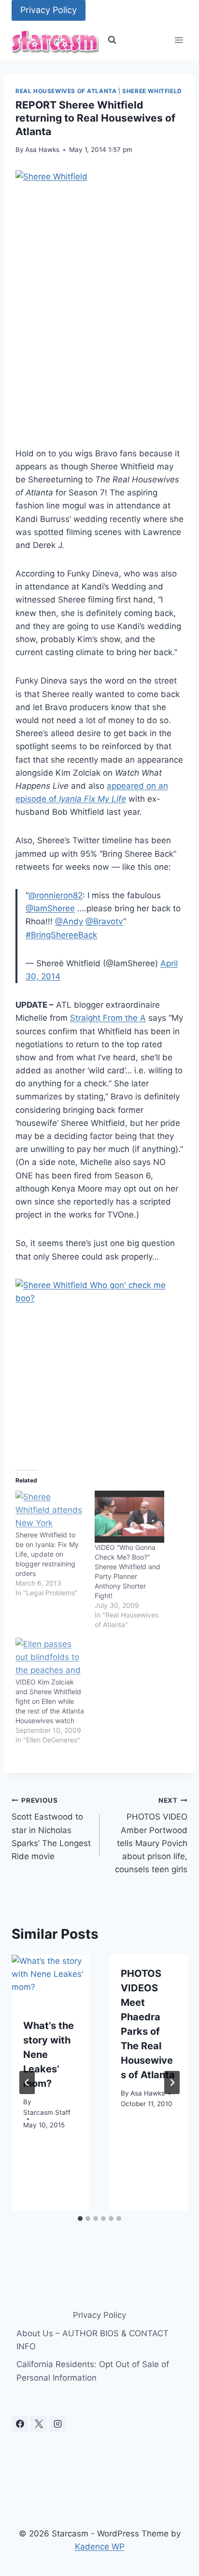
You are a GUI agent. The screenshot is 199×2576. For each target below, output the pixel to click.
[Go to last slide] (27, 2083)
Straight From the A (108, 1018)
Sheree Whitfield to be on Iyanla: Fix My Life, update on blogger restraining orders (47, 1554)
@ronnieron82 (56, 895)
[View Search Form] (112, 40)
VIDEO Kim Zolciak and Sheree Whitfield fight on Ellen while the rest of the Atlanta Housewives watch (50, 1701)
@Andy (69, 921)
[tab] (80, 2219)
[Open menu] (178, 40)
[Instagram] (57, 2424)
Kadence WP (100, 2547)
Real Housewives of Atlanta (66, 91)
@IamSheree (50, 908)
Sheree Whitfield (152, 91)
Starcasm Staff (47, 2112)
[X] (39, 2424)
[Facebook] (20, 2424)
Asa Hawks (42, 150)
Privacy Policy (49, 10)
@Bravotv (104, 921)
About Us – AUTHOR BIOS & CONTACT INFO (92, 2340)
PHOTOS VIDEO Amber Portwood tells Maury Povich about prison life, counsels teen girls (151, 1835)
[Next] (172, 2083)
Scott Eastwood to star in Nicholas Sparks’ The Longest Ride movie (51, 1829)
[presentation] (51, 1981)
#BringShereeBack (61, 935)
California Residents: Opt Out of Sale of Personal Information (93, 2371)
